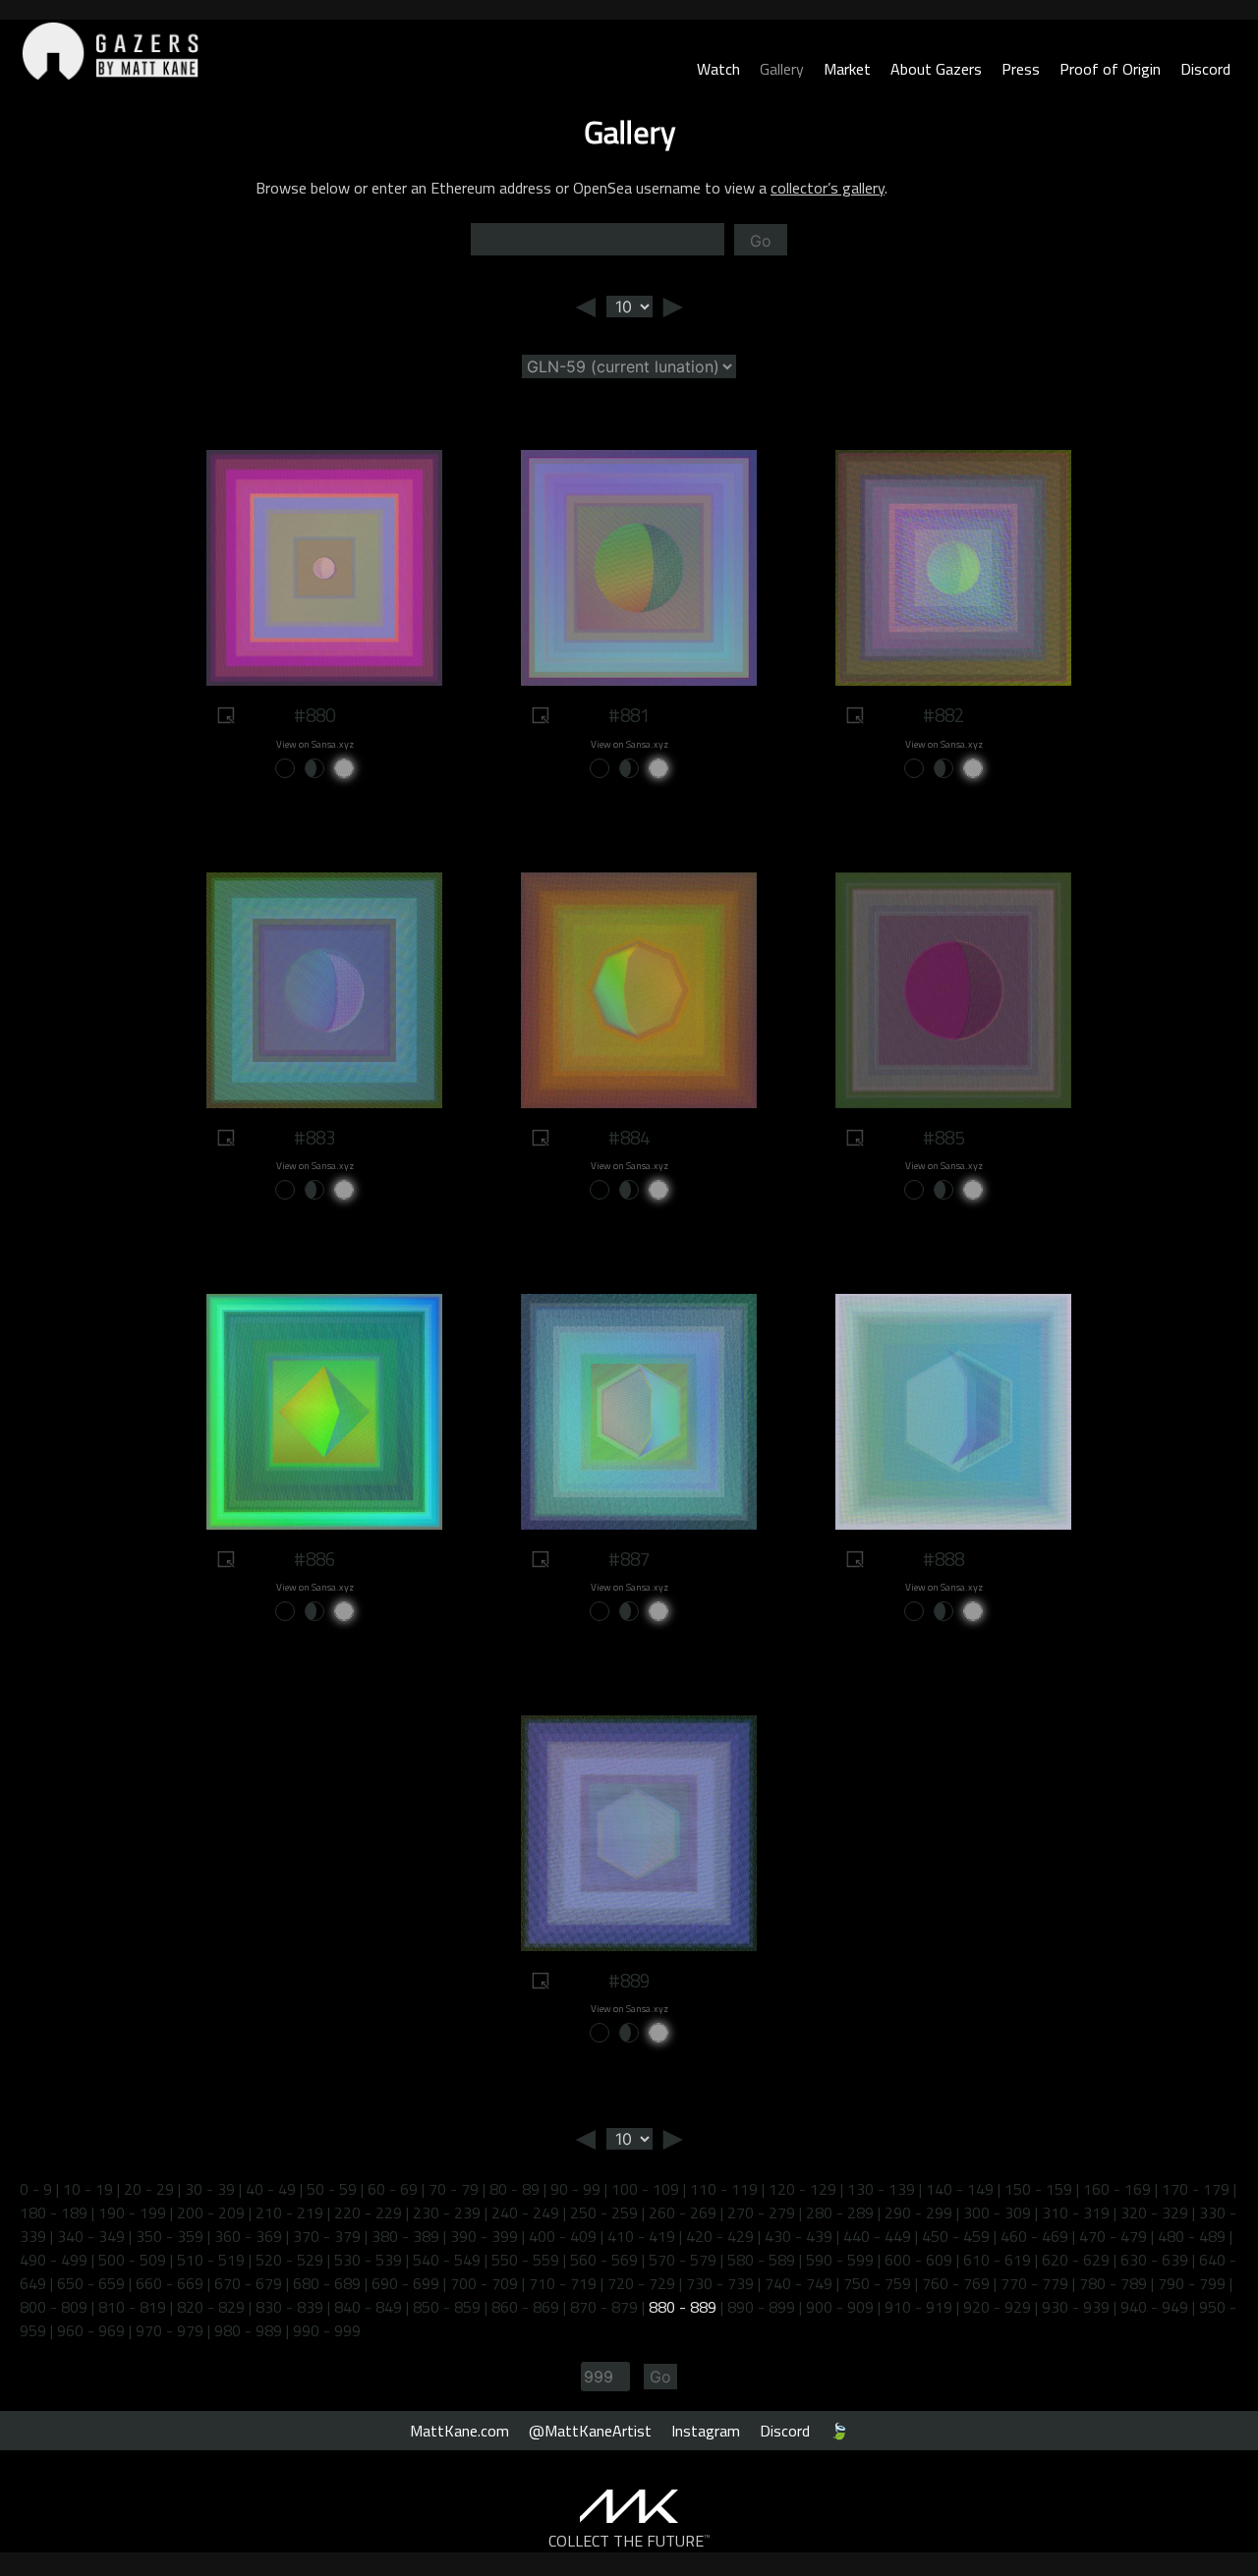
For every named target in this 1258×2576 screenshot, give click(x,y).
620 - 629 (1076, 2260)
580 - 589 (761, 2260)
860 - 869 (525, 2307)
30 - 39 (210, 2189)
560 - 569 (604, 2260)
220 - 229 (368, 2212)
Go (761, 241)
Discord (1205, 69)
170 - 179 (1196, 2189)
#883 (314, 1138)
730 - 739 (720, 2283)
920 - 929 (997, 2307)
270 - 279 (761, 2212)
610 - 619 (997, 2260)
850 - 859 (447, 2307)
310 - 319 (1076, 2212)
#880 (314, 715)
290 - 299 (918, 2212)
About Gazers (936, 69)
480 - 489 (1192, 2236)
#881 (629, 715)
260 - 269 (683, 2212)
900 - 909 (840, 2307)
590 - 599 (840, 2260)
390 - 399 (484, 2236)
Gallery (782, 69)
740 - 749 (799, 2283)
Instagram (706, 2431)
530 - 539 (368, 2260)
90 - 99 (575, 2189)
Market (847, 69)
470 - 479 (1113, 2236)
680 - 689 (327, 2283)
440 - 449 (877, 2236)
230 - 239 (447, 2212)
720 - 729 (641, 2283)
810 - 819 (132, 2307)
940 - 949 (1154, 2307)
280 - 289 (840, 2212)
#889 (629, 1981)
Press (1021, 69)
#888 (943, 1559)
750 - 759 (877, 2283)
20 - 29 (149, 2189)
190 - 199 (132, 2212)
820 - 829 (211, 2307)
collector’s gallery (828, 188)
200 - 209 (211, 2212)
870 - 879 (604, 2307)
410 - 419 (641, 2236)
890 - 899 (761, 2307)
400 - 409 (563, 2236)
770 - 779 (1034, 2283)
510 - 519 (211, 2260)
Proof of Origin (1110, 69)
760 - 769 (956, 2283)
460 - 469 (1034, 2236)
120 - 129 (802, 2189)
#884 (629, 1138)
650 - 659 (91, 2283)
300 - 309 (997, 2212)
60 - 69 (393, 2189)
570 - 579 (683, 2260)
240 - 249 (525, 2212)
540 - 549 (447, 2260)
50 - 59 (332, 2189)
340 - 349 (91, 2236)
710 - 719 (563, 2283)
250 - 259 (604, 2212)
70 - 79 (454, 2189)
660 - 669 (170, 2283)
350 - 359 (170, 2236)
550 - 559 (525, 2260)
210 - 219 (289, 2212)
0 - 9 (36, 2189)
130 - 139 (881, 2189)
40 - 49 (271, 2189)
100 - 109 (645, 2189)
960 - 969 (91, 2330)
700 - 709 (484, 2283)
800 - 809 (54, 2307)
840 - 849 (368, 2307)
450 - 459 (956, 2236)
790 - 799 (1192, 2283)
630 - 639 (1154, 2260)
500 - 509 (132, 2260)
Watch (718, 69)
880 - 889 (683, 2307)
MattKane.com (459, 2431)
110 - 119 (724, 2189)
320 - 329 (1154, 2212)
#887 (629, 1559)
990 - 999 (327, 2330)
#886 (314, 1559)
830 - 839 (289, 2307)
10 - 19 (88, 2189)
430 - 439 (799, 2236)
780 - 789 (1113, 2283)
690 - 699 (405, 2283)
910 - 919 (918, 2307)
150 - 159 (1038, 2189)
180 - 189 (54, 2212)
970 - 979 (170, 2330)
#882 (943, 715)
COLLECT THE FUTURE (629, 2541)
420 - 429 (720, 2236)
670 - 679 (248, 2283)
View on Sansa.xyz (315, 744)
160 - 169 (1117, 2189)
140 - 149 (960, 2189)
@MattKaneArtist (590, 2431)
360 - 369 (248, 2236)
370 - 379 (327, 2236)
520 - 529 (289, 2260)
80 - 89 (515, 2189)
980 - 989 (248, 2330)
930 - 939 (1076, 2307)
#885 (943, 1138)
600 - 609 (918, 2260)
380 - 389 (405, 2236)
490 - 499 (54, 2260)
